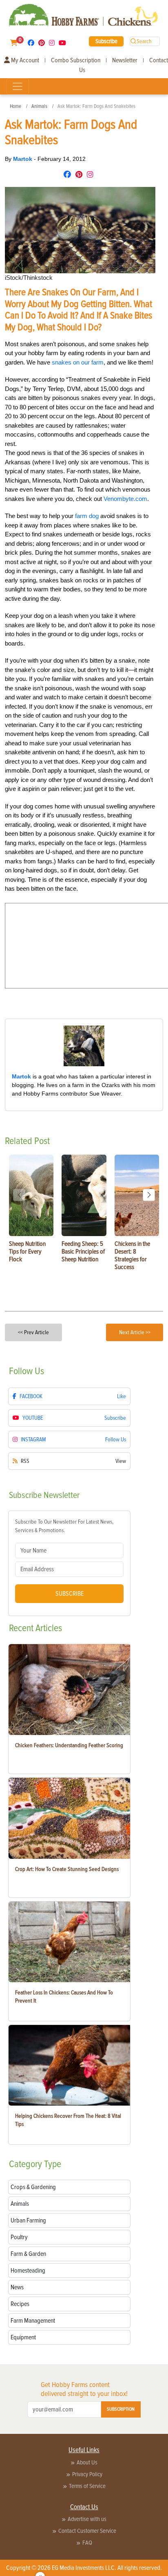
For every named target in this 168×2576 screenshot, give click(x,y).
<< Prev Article (33, 1332)
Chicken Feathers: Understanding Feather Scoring (69, 1745)
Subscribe (106, 41)
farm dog (87, 516)
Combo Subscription (76, 60)
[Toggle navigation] (18, 86)
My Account (24, 60)
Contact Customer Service (87, 2531)
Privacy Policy (87, 2474)
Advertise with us (87, 2519)
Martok (23, 159)
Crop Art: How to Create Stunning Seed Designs (67, 1869)
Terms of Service (87, 2486)
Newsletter (125, 60)
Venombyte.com (125, 499)
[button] (149, 1195)
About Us (87, 2462)
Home (15, 106)
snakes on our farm (78, 362)
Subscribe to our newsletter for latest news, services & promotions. (64, 1526)
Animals (39, 106)
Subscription (121, 2409)
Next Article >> (135, 1332)
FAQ (87, 2543)
